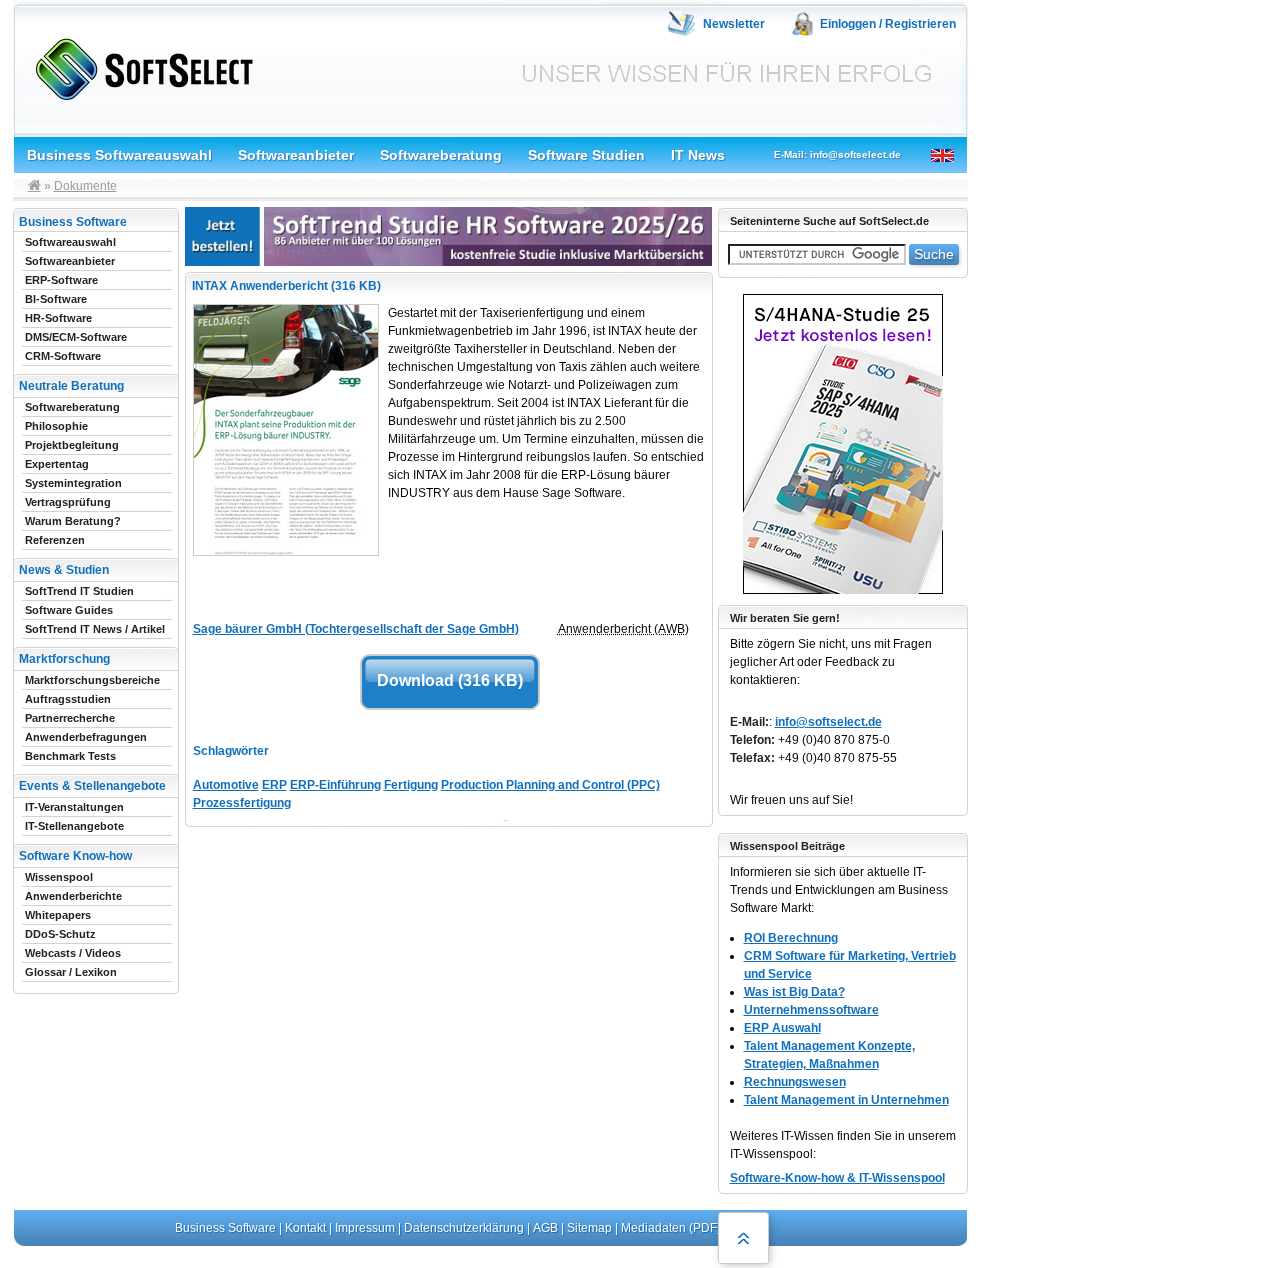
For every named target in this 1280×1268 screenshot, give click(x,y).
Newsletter (734, 24)
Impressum (365, 1228)
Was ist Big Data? (794, 992)
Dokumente (85, 186)
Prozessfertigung (242, 803)
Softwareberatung (441, 155)
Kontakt (305, 1228)
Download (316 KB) (450, 680)
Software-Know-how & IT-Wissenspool (837, 1178)
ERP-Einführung (335, 785)
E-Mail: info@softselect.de (837, 154)
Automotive (226, 785)
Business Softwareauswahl (119, 155)
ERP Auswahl (782, 1028)
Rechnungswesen (795, 1082)
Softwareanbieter (296, 155)
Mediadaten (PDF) (671, 1228)
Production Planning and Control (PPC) (550, 785)
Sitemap (589, 1228)
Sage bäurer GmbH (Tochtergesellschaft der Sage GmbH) (356, 629)
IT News (698, 155)
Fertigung (411, 785)
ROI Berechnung (791, 938)
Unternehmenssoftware (811, 1010)
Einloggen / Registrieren (888, 24)
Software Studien (586, 155)
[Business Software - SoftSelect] (139, 65)
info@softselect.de (828, 722)
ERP (274, 785)
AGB (545, 1228)
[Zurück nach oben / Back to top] (743, 1238)
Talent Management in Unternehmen (846, 1100)
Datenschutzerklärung (464, 1228)
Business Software (225, 1228)
